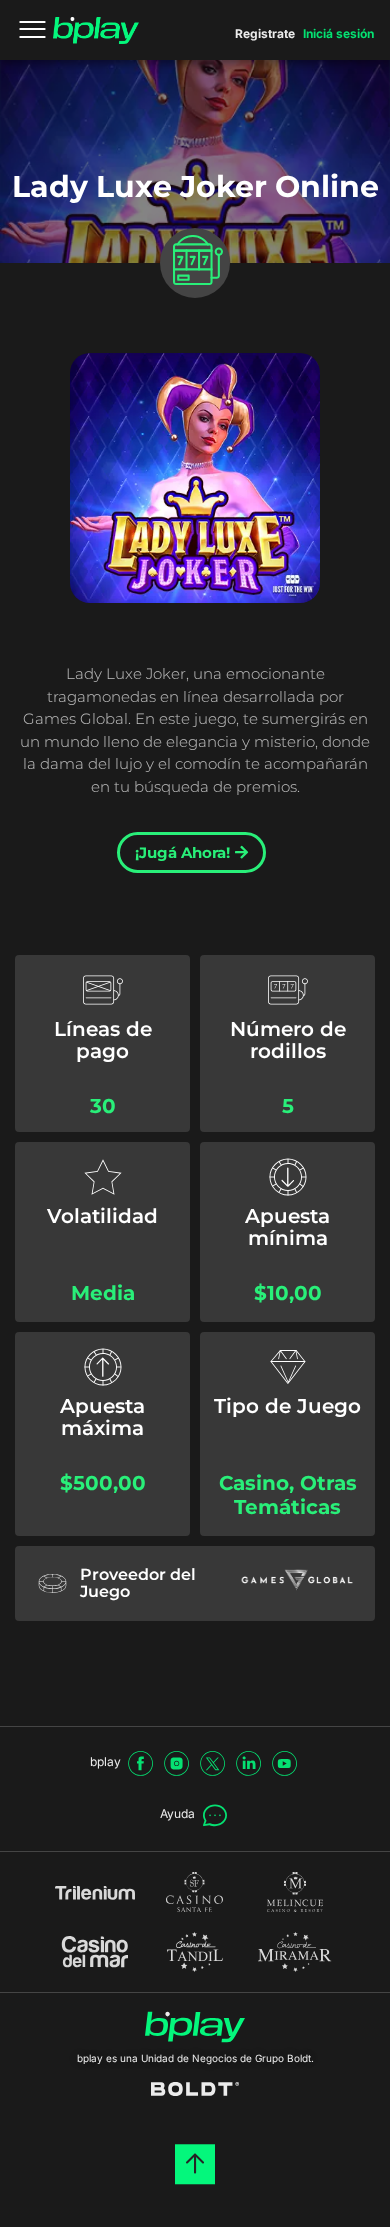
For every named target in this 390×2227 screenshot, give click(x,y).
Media (103, 1293)
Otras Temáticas (295, 1495)
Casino (254, 1483)
